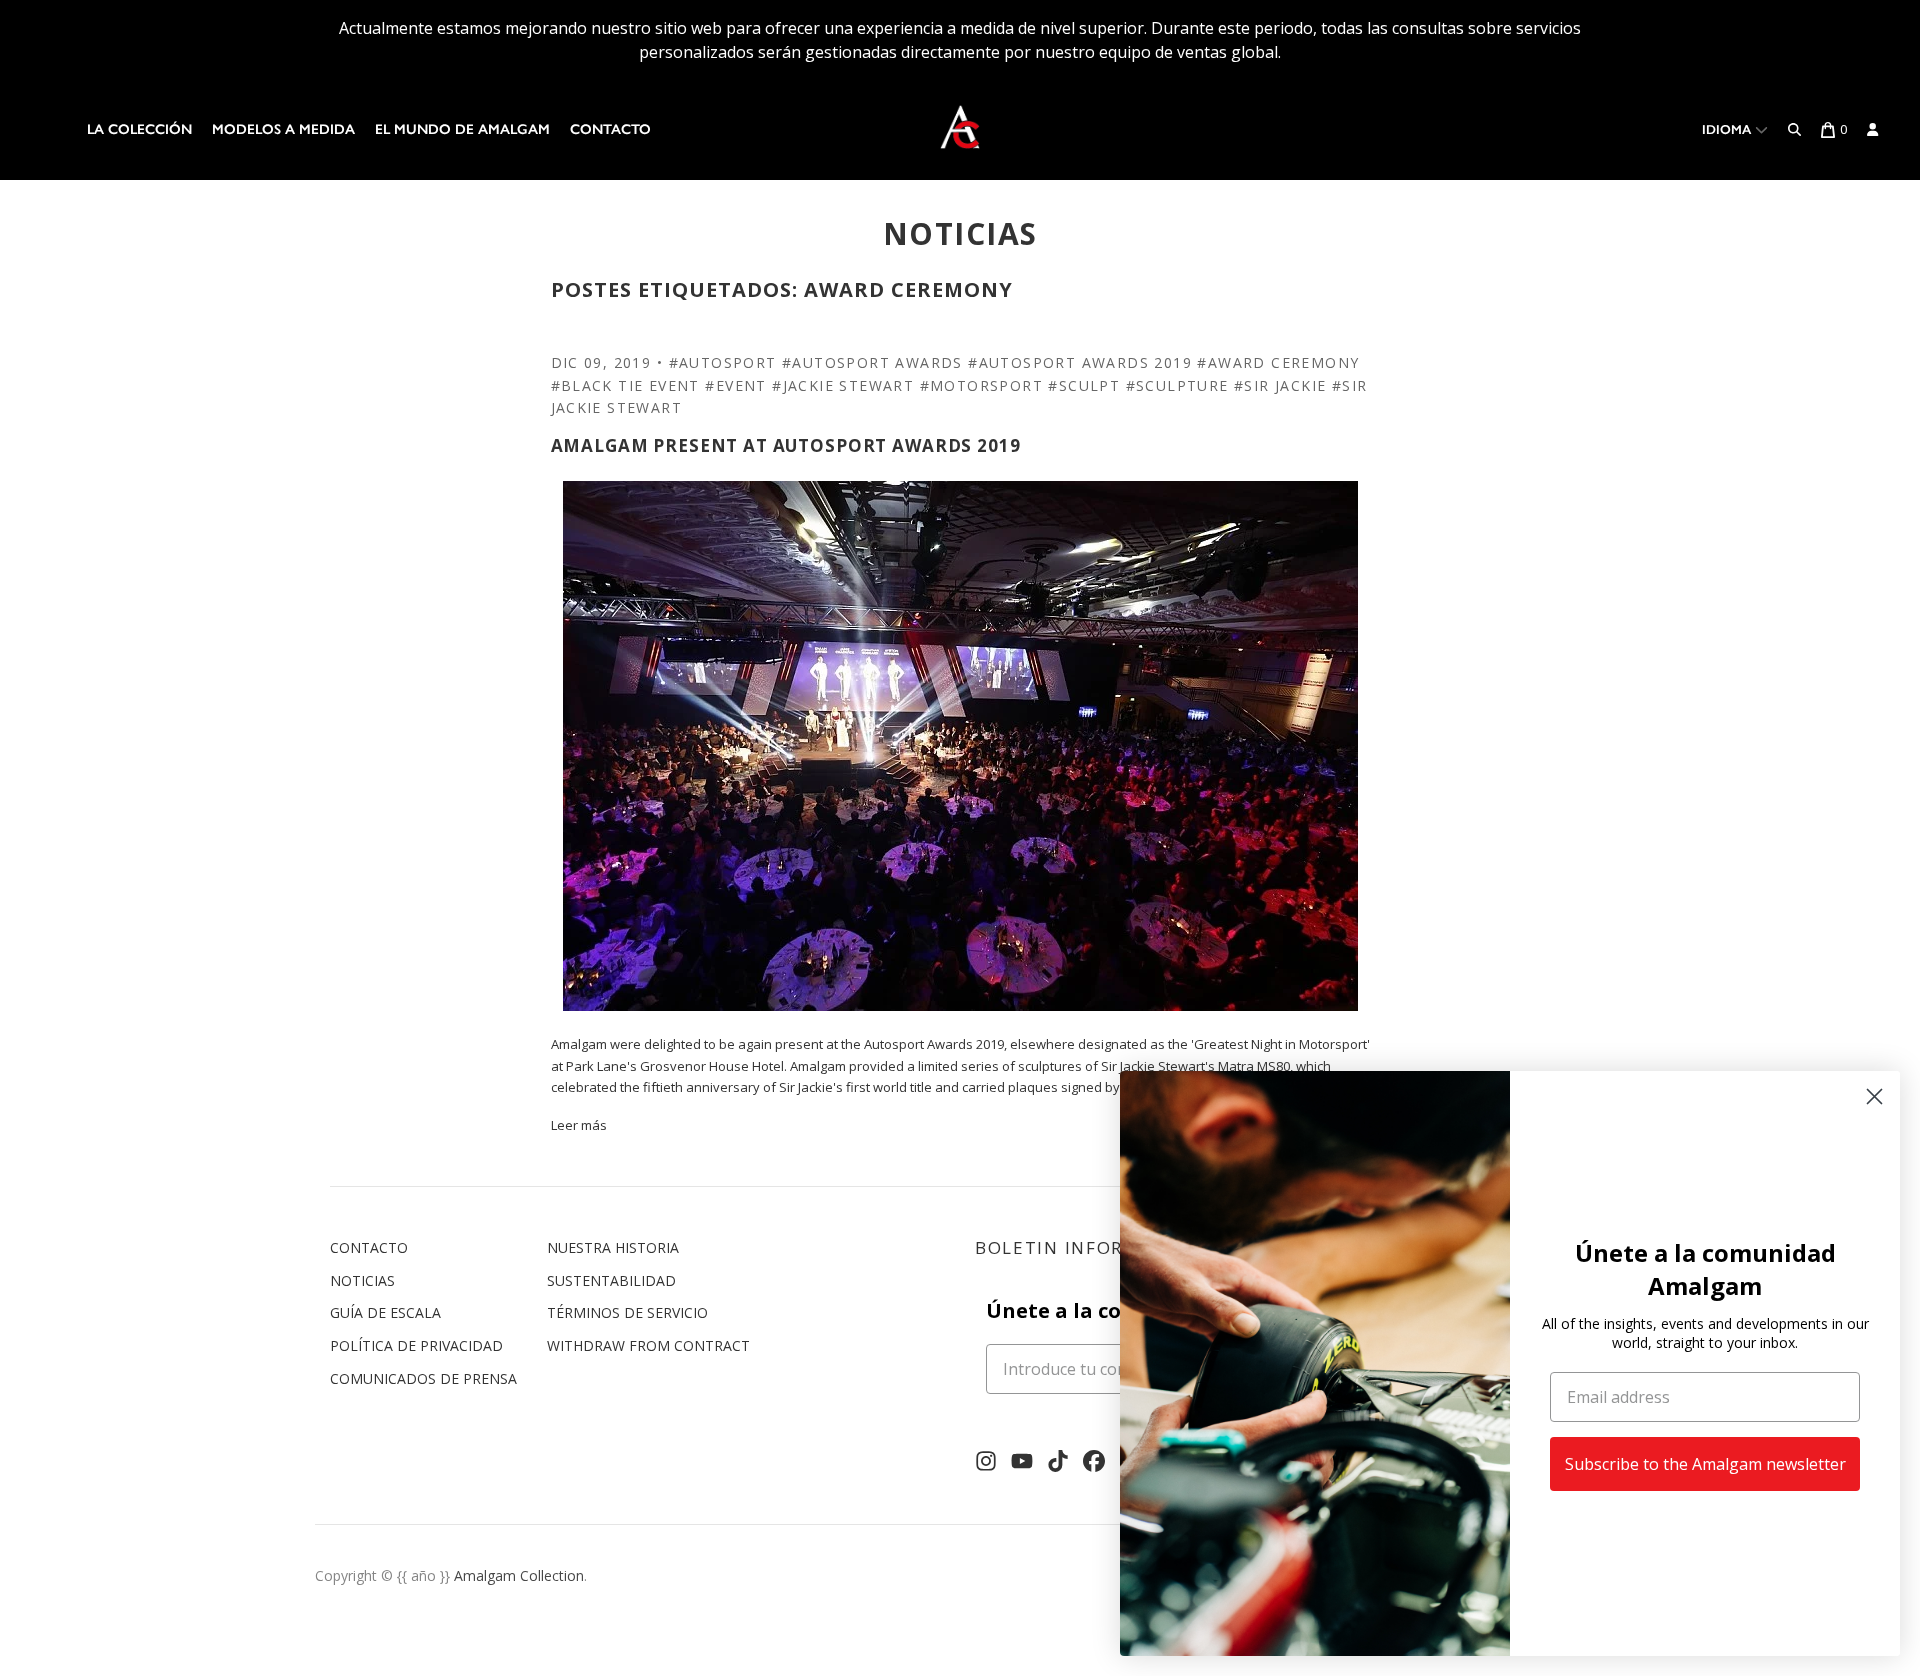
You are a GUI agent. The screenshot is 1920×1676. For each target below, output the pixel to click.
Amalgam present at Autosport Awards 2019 (786, 445)
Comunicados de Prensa (423, 1378)
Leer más (579, 1125)
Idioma (1728, 129)
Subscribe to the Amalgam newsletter (1705, 1464)
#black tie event (625, 385)
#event (735, 385)
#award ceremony (1278, 362)
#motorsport (981, 385)
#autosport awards (872, 362)
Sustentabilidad (611, 1280)
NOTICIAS (960, 233)
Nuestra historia (613, 1247)
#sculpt (1084, 385)
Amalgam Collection (519, 1575)
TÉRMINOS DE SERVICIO (627, 1312)
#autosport (723, 362)
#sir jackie (1280, 385)
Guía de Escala (385, 1312)
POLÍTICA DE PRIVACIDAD (416, 1345)
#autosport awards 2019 (1080, 362)
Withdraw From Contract (648, 1345)
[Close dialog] (1874, 1096)
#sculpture (1177, 385)
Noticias (362, 1280)
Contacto (610, 129)
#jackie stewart (843, 385)
